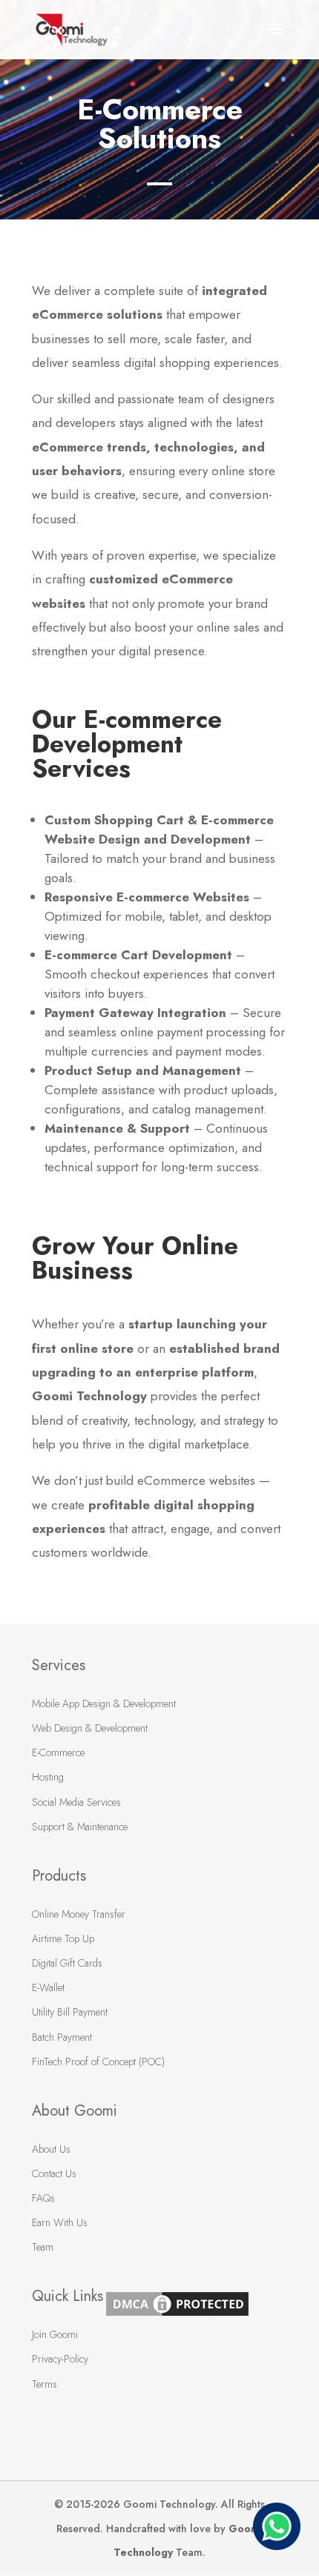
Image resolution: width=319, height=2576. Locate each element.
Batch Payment (62, 2037)
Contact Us (54, 2173)
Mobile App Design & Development (104, 1703)
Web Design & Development (90, 1728)
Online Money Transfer (79, 1914)
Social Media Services (76, 1802)
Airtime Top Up (63, 1938)
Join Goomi (55, 2334)
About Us (51, 2149)
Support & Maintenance (80, 1827)
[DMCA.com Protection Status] (177, 2315)
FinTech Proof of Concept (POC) (98, 2062)
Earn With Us (60, 2222)
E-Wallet (48, 1987)
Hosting (48, 1777)
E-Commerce (58, 1752)
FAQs (43, 2198)
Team (43, 2247)
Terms (45, 2384)
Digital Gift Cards (67, 1963)
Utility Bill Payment (70, 2012)
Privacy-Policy (60, 2359)
